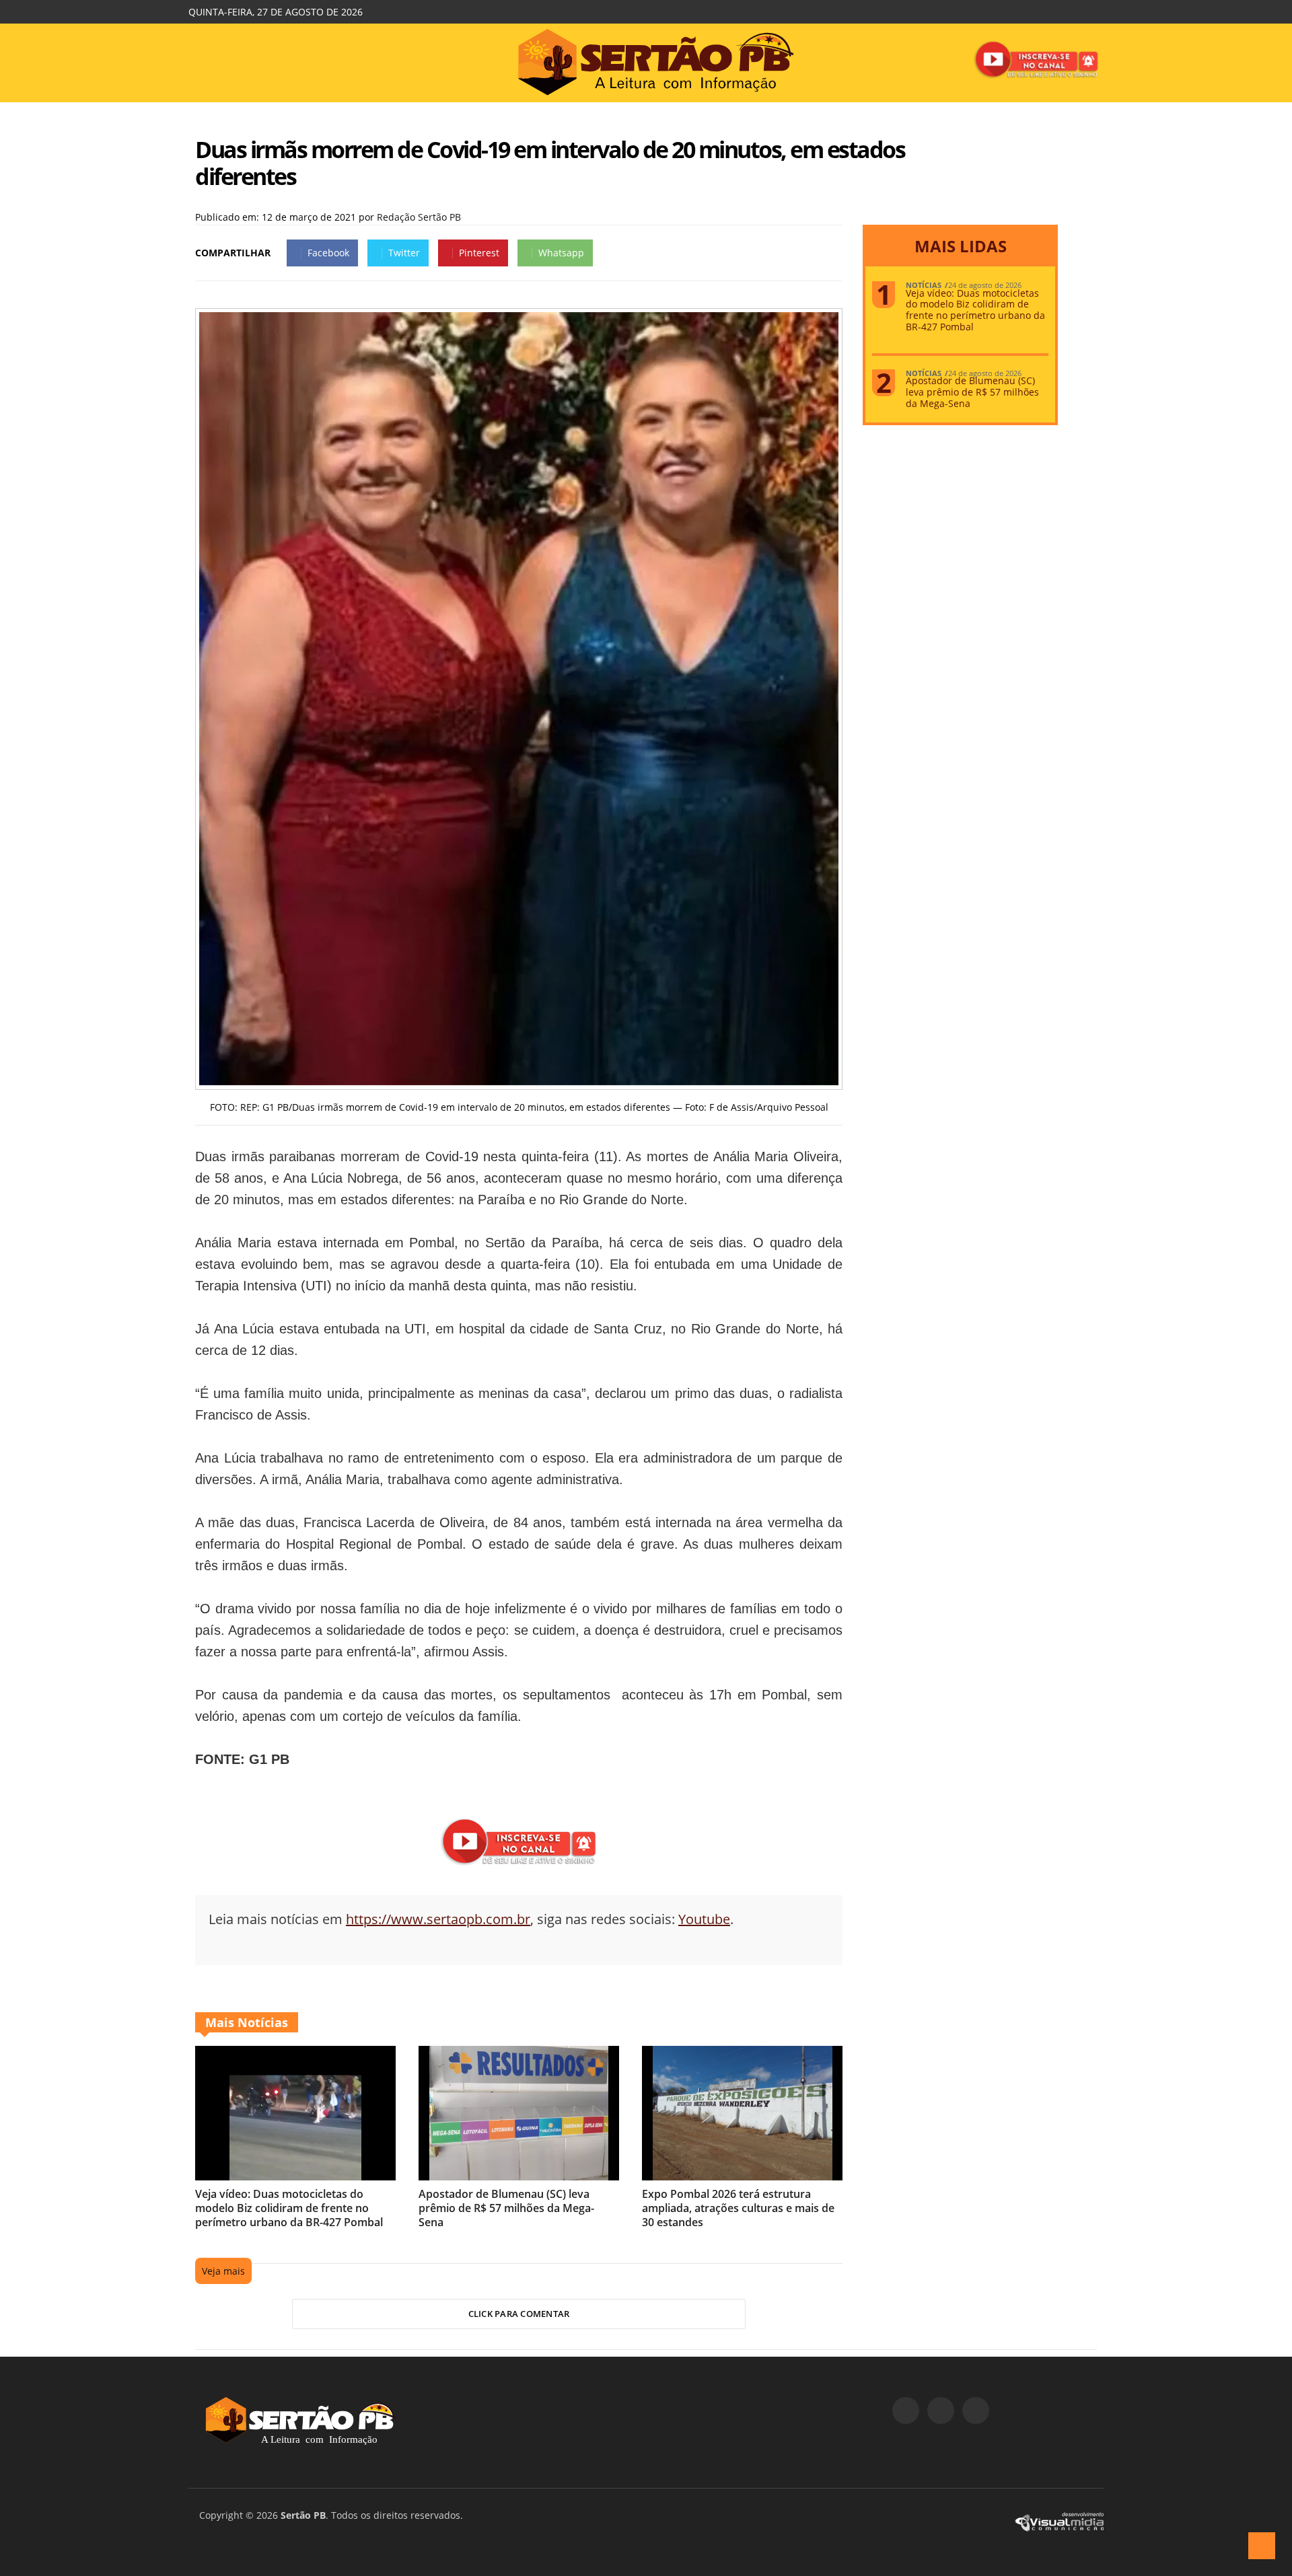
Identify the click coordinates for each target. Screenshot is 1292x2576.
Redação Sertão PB (419, 217)
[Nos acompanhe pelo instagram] (941, 2411)
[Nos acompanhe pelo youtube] (976, 2411)
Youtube (704, 1919)
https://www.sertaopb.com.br (438, 1919)
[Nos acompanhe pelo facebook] (906, 2411)
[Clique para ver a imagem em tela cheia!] (519, 1081)
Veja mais (223, 2271)
